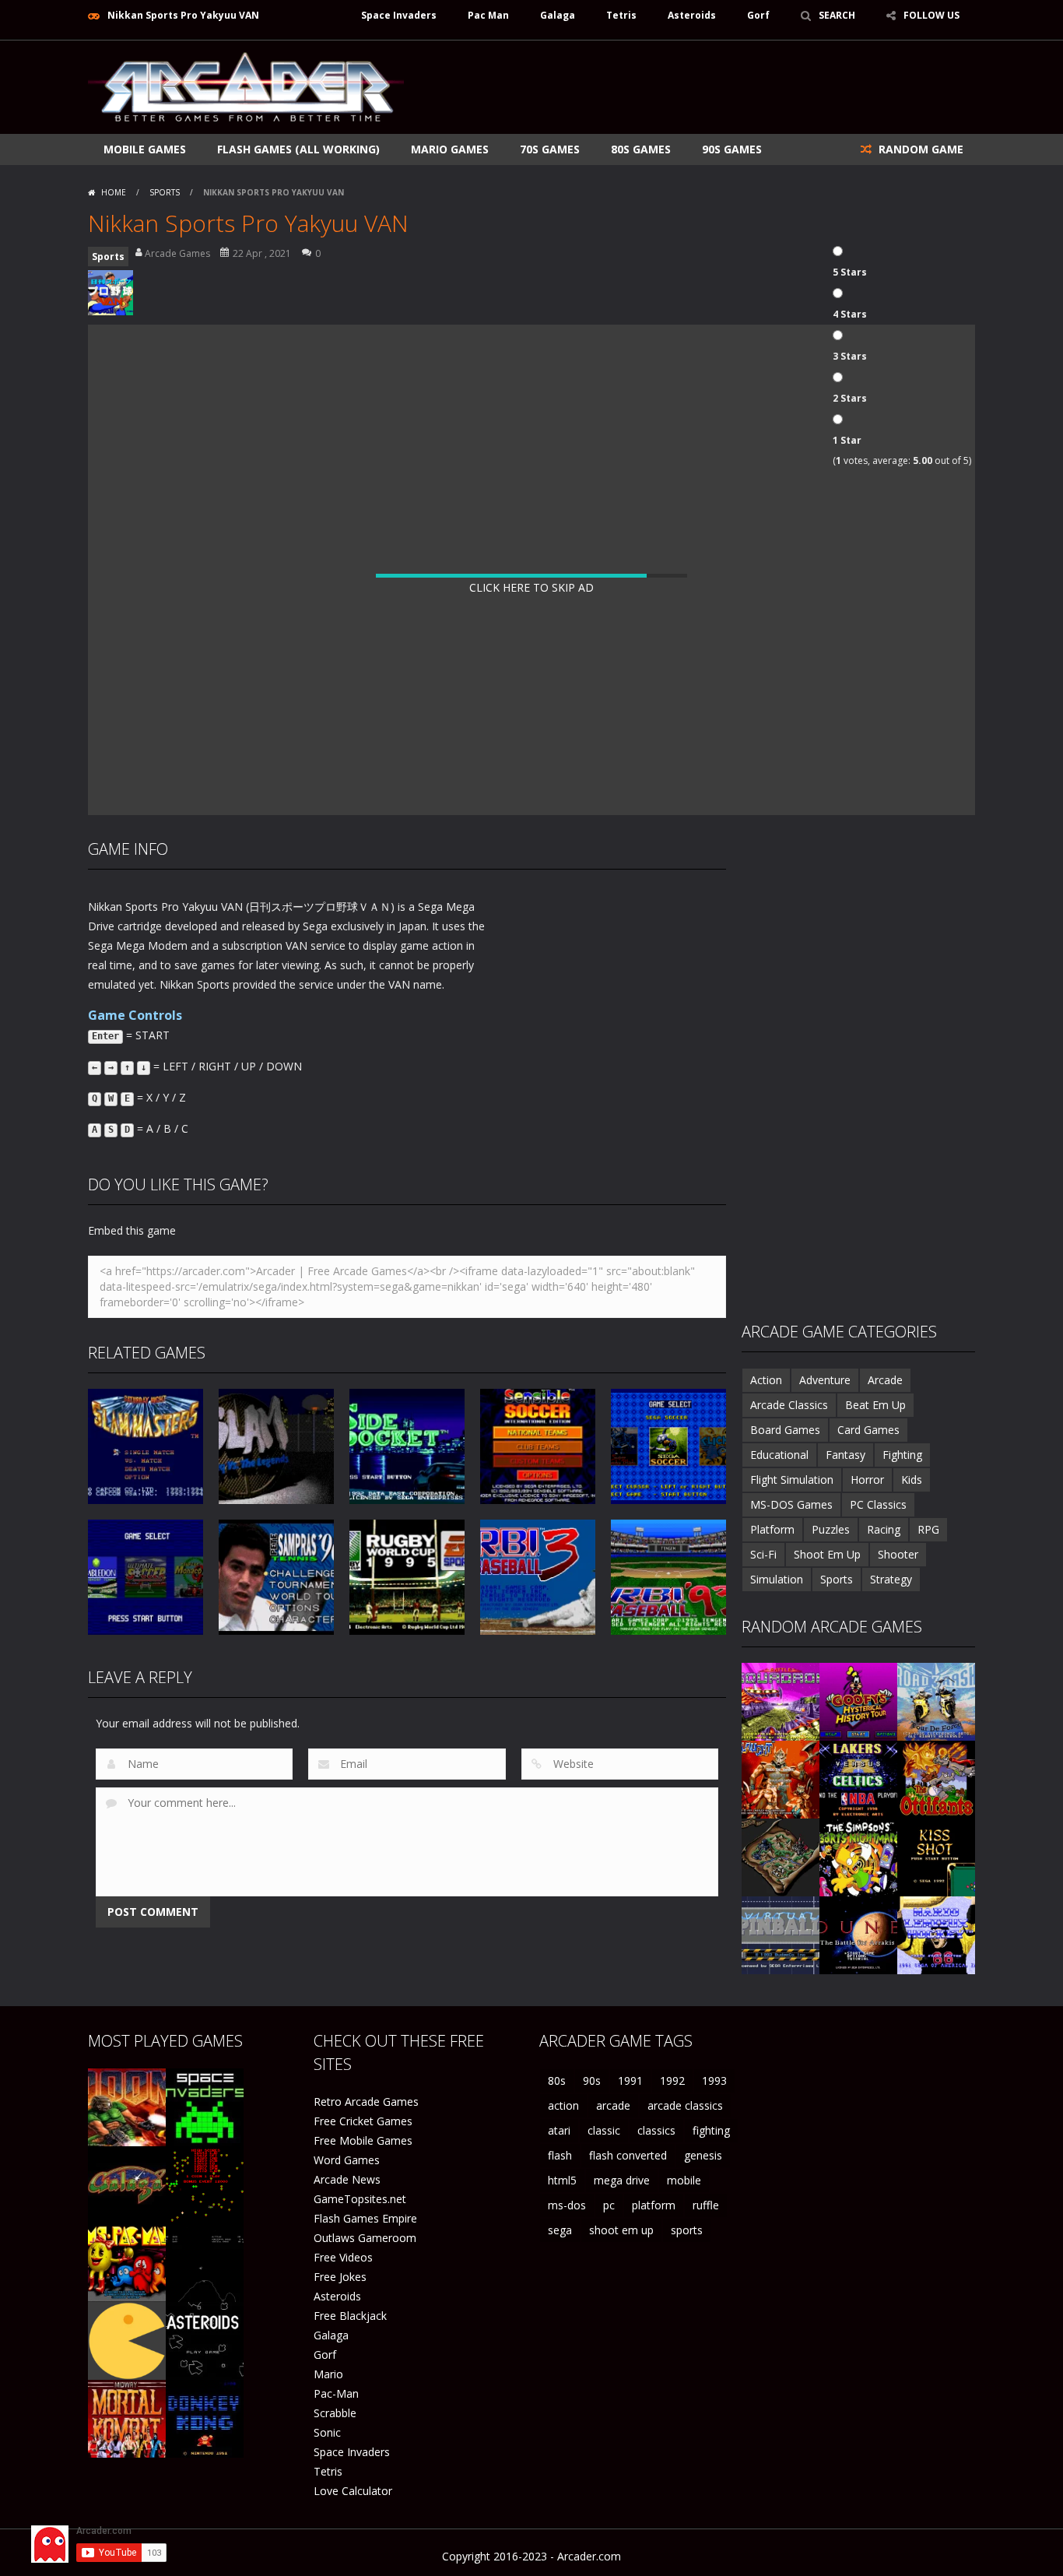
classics (656, 2130)
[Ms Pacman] (127, 2262)
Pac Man (488, 15)
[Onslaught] (781, 1778)
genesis (703, 2155)
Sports (165, 192)
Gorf (758, 15)
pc (609, 2205)
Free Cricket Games (363, 2121)
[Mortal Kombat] (127, 2418)
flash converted (628, 2155)
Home (114, 192)
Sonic (327, 2432)
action (563, 2105)
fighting (711, 2130)
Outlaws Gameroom (365, 2238)
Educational (779, 1455)
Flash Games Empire (365, 2218)
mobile (684, 2180)
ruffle (706, 2205)
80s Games (641, 149)
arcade (613, 2105)
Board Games (785, 1430)
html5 (562, 2180)
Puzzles (831, 1529)
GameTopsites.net (360, 2199)
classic (604, 2130)
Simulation (777, 1579)
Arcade (885, 1380)
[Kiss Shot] (936, 1856)
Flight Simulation (792, 1480)
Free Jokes (340, 2277)
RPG (928, 1529)
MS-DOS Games (791, 1504)
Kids (912, 1480)
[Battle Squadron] (781, 1701)
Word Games (347, 2160)
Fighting (902, 1455)
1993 (714, 2080)
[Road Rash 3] (936, 1701)
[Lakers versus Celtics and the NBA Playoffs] (858, 1778)
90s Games (732, 149)
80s (557, 2080)
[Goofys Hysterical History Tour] (858, 1701)
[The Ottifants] (936, 1778)
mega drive (622, 2180)
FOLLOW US (931, 15)
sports (687, 2230)
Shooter (898, 1554)
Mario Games (450, 149)
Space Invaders (399, 15)
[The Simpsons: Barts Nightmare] (858, 1856)
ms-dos (567, 2205)
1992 (672, 2080)
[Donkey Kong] (205, 2418)
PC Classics (878, 1504)
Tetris (621, 15)
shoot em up (621, 2230)
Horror (867, 1480)
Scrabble (335, 2413)
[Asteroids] (205, 2340)
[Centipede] (205, 2184)
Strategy (891, 1579)
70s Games (550, 149)
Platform (772, 1529)
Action (766, 1380)
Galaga (558, 15)
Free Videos (343, 2257)
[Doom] (127, 2106)
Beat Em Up (875, 1405)
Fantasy (845, 1455)
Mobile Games (145, 149)
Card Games (868, 1430)
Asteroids (692, 15)
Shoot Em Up (827, 1554)
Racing (884, 1529)
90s (592, 2080)
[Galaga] (127, 2184)
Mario (328, 2374)
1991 (630, 2080)
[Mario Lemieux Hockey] (936, 1934)
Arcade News (347, 2179)
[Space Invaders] (205, 2106)
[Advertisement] (692, 87)
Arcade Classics (789, 1405)
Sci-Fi (763, 1554)
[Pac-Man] (127, 2340)
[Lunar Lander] (205, 2262)
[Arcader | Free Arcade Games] (246, 85)
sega (560, 2230)
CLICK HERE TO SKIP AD (531, 587)
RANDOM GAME (919, 149)
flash (560, 2155)
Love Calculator (353, 2491)
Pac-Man (336, 2393)
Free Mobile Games (363, 2140)
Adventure (825, 1380)
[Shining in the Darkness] (781, 1856)
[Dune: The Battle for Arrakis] (858, 1934)
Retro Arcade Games (366, 2102)
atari (559, 2130)
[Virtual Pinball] (781, 1934)
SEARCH (837, 15)
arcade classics (685, 2105)
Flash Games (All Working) (298, 149)
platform (654, 2205)
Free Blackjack (350, 2316)
